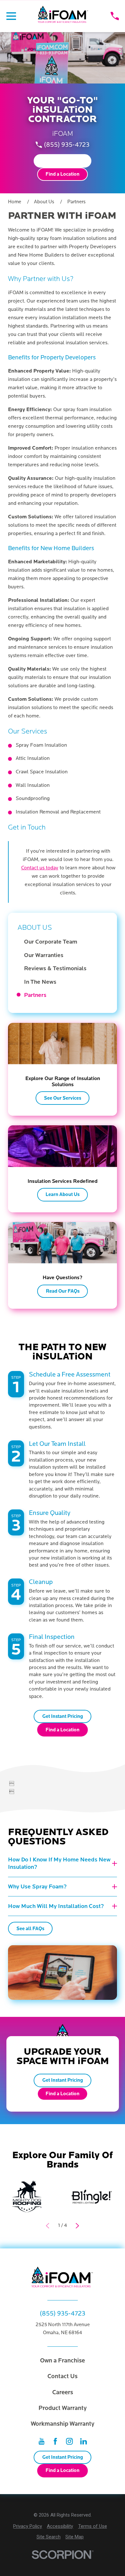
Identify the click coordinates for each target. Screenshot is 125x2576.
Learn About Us (63, 1194)
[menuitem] (66, 942)
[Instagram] (69, 2441)
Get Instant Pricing (63, 161)
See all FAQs (30, 1929)
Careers (63, 2392)
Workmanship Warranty (63, 2424)
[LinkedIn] (83, 2441)
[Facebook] (55, 2441)
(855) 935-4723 (67, 145)
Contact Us (63, 2376)
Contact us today (40, 868)
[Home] (63, 16)
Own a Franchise (63, 2361)
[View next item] (77, 2226)
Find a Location (63, 174)
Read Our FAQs (63, 1291)
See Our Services (63, 1098)
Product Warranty (63, 2408)
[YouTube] (42, 2441)
